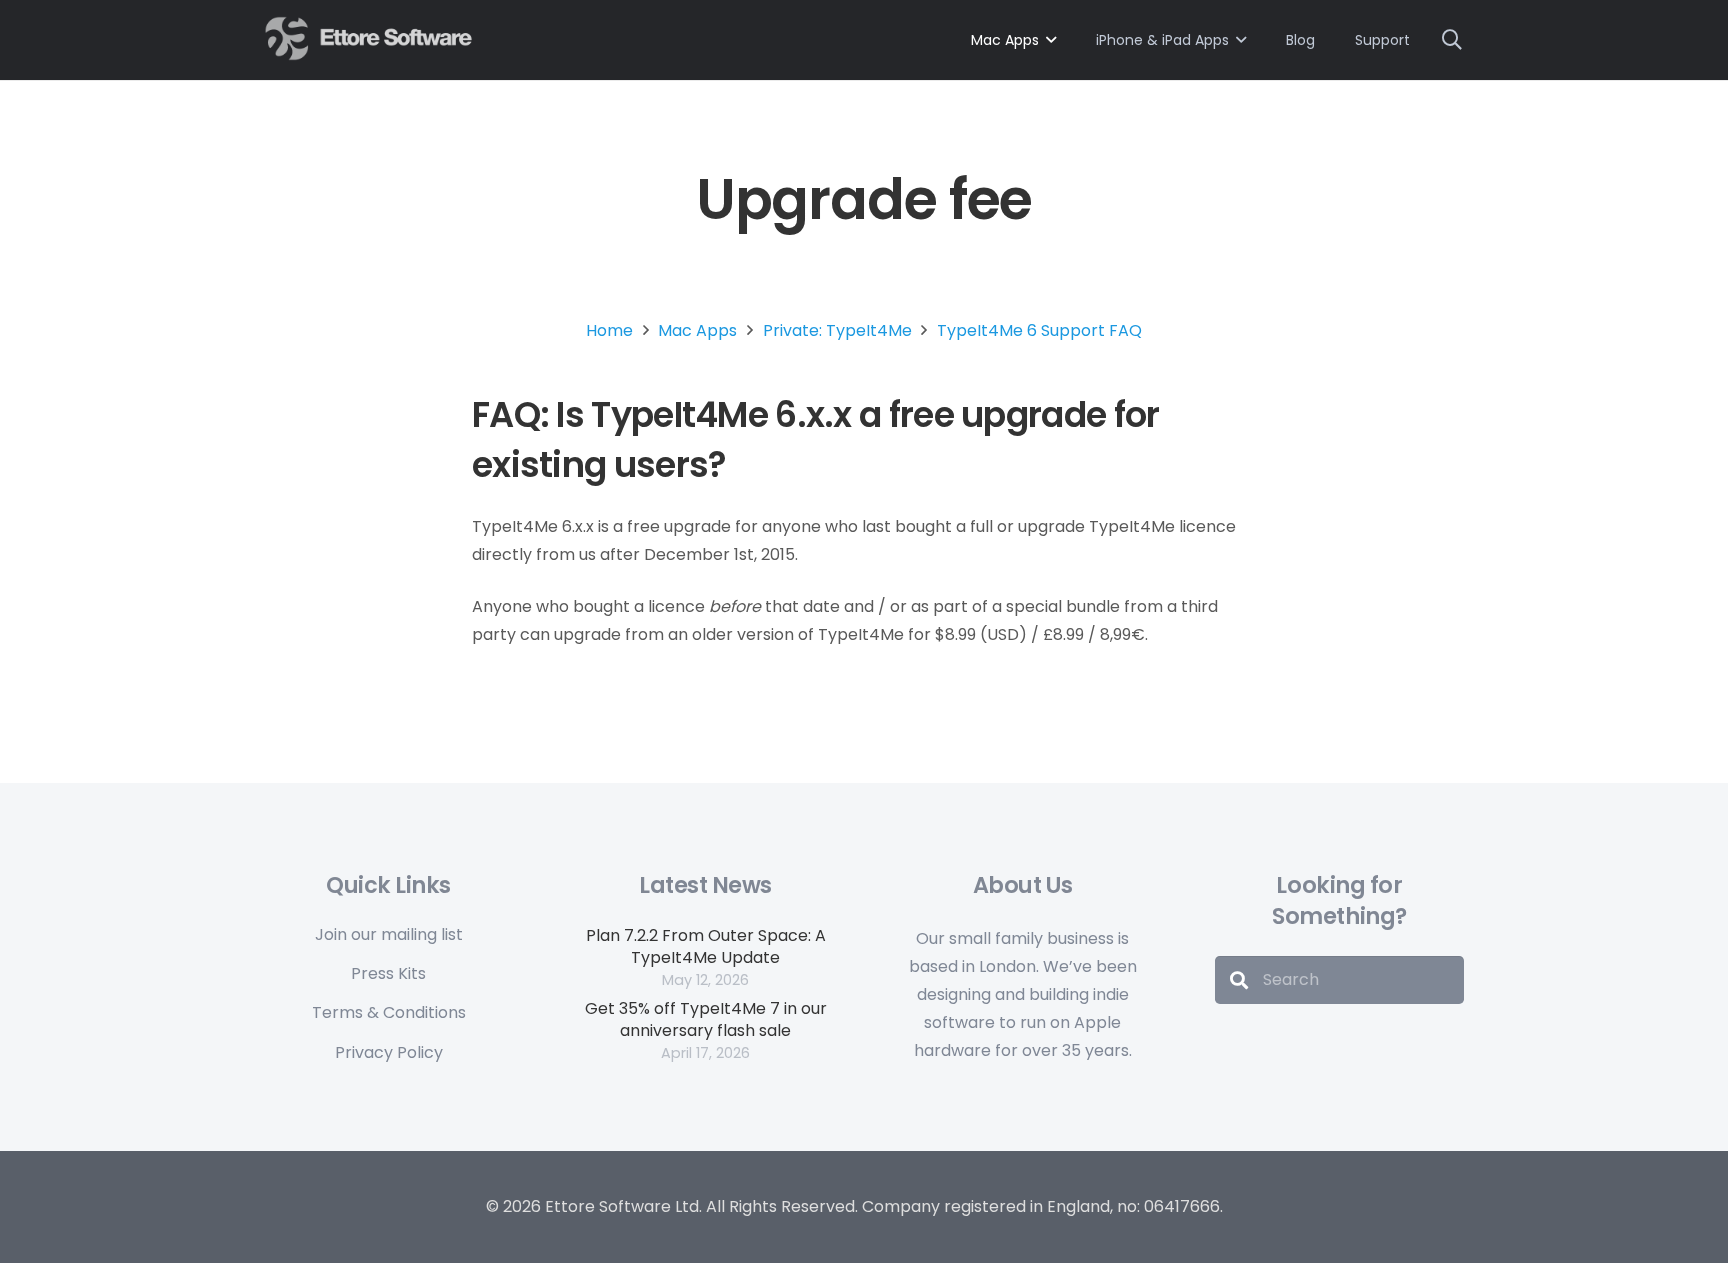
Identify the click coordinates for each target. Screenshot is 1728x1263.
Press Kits (388, 973)
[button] (1452, 40)
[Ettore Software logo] (370, 38)
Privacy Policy (389, 1052)
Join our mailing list (389, 934)
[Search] (1239, 980)
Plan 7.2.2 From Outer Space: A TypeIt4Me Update (706, 946)
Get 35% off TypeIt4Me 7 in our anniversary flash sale (706, 1019)
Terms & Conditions (389, 1012)
